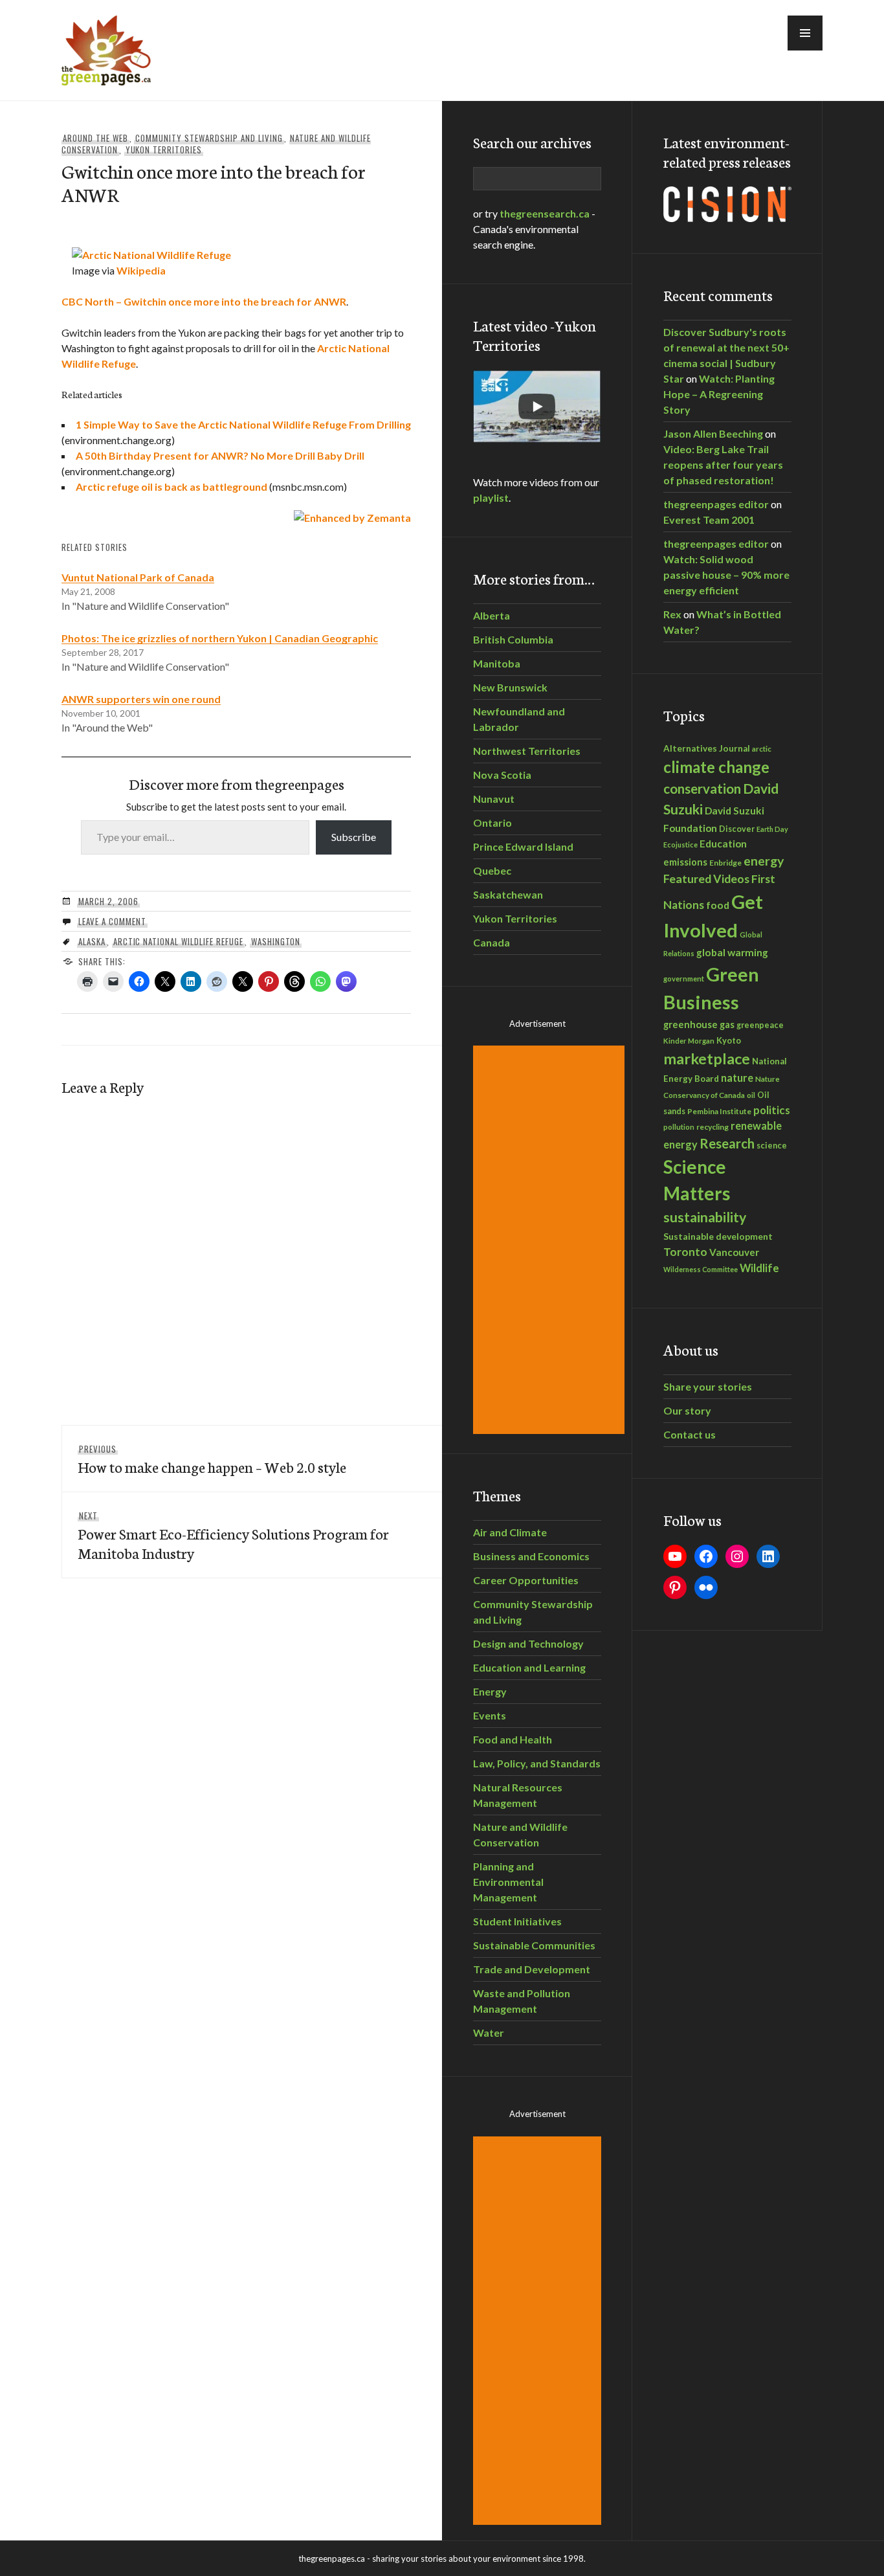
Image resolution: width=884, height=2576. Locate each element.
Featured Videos (706, 879)
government (684, 979)
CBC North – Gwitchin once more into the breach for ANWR (204, 301)
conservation (702, 789)
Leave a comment (112, 921)
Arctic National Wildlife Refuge (178, 941)
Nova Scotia (502, 775)
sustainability (705, 1217)
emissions (685, 862)
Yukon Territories (164, 150)
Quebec (492, 870)
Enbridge (725, 863)
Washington (276, 941)
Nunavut (494, 799)
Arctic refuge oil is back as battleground (171, 487)
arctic (762, 748)
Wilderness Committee (701, 1269)
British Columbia (513, 639)
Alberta (492, 615)
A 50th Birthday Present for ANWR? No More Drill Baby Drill (220, 455)
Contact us (690, 1434)
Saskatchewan (508, 894)
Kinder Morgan (689, 1041)
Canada (492, 942)
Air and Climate (510, 1532)
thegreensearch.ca (545, 213)
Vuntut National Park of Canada (138, 577)
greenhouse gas (699, 1024)
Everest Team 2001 (709, 520)
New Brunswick (510, 687)
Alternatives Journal (707, 748)
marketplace (707, 1058)
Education (723, 844)
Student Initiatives (517, 1921)
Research (727, 1143)
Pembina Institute (719, 1111)
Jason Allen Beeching (713, 433)
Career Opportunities (526, 1580)
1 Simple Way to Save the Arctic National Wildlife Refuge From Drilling (243, 424)
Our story (687, 1410)
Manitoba (497, 663)
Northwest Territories (527, 751)
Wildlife (759, 1268)
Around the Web (95, 138)
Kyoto (729, 1040)
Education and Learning (529, 1667)
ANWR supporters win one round (141, 699)
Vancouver (734, 1252)
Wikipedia (141, 270)
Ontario (492, 823)
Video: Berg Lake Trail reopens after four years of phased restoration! (723, 465)
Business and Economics (531, 1556)
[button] (805, 33)
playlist (491, 498)
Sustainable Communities (534, 1945)
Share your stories (708, 1386)
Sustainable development (718, 1236)
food (718, 905)
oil (751, 1095)
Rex (672, 614)
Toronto (685, 1252)
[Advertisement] (551, 1240)
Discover (737, 829)
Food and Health (513, 1739)
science (772, 1145)
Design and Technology (528, 1643)
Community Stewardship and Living (209, 138)
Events (490, 1715)
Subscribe (354, 837)
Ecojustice (680, 845)
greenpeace (760, 1025)
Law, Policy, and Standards (537, 1763)
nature (737, 1078)
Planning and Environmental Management (508, 1882)
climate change (716, 767)
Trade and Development (532, 1969)
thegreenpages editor (716, 504)
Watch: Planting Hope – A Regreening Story (719, 394)
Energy (490, 1691)
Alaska (92, 941)
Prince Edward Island (523, 846)
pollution (679, 1127)
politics (772, 1110)
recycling (713, 1127)
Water (489, 2033)
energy (764, 861)
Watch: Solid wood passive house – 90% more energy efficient (726, 575)
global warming (732, 952)
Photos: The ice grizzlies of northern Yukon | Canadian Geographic (220, 638)
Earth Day (772, 829)
